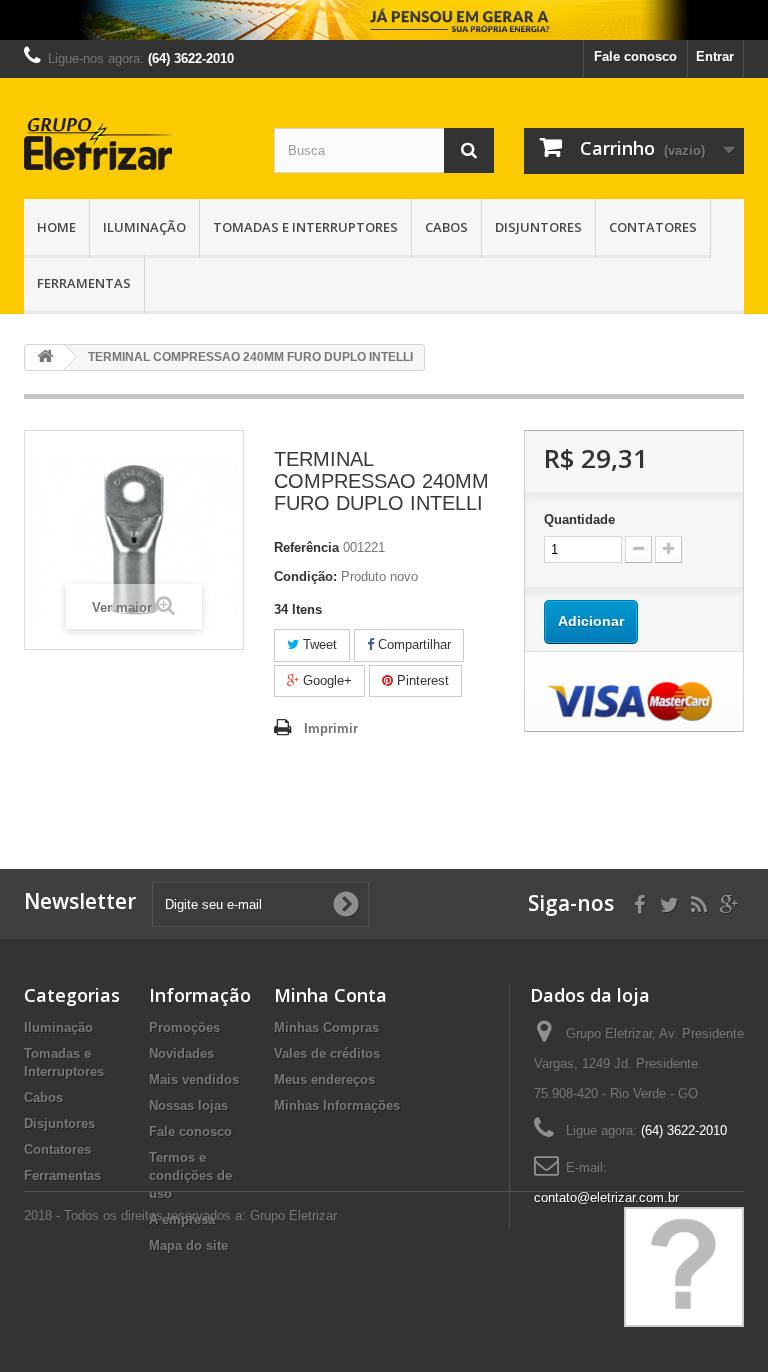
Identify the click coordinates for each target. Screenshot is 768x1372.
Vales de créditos (327, 1053)
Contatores (653, 227)
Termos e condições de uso (190, 1175)
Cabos (446, 227)
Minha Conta (330, 995)
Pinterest (421, 680)
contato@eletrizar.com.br (606, 1197)
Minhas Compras (326, 1027)
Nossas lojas (188, 1105)
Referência (306, 547)
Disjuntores (538, 227)
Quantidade (579, 519)
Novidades (181, 1053)
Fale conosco (635, 56)
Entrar (715, 56)
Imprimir (331, 728)
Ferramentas (84, 283)
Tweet (318, 644)
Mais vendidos (194, 1079)
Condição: (305, 576)
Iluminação (144, 227)
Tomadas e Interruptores (305, 227)
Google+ (325, 680)
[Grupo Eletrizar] (134, 144)
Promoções (184, 1027)
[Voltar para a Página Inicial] (45, 357)
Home (56, 227)
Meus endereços (324, 1079)
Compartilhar (412, 644)
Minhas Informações (337, 1105)
